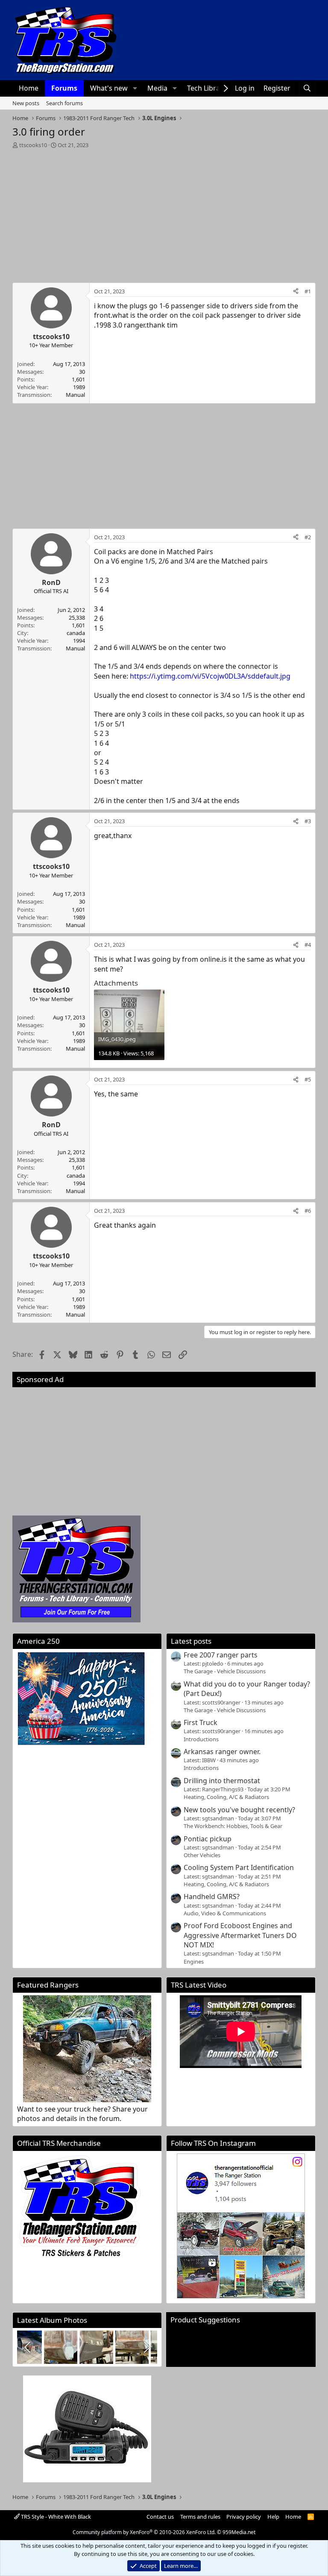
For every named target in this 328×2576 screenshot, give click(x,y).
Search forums (64, 103)
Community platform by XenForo (144, 2532)
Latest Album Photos (52, 2320)
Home (29, 88)
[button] (135, 88)
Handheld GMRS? (212, 1897)
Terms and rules (200, 2517)
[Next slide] (146, 2347)
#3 (308, 821)
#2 (308, 537)
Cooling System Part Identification (239, 1867)
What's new (109, 88)
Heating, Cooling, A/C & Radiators (226, 1797)
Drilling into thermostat (222, 1781)
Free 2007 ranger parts (221, 1655)
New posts (26, 103)
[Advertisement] (164, 213)
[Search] (307, 88)
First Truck (201, 1722)
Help (273, 2517)
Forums (64, 88)
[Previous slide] (28, 2347)
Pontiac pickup (208, 1839)
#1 (308, 291)
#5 (308, 1079)
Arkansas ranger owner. (222, 1752)
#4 (308, 945)
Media (157, 88)
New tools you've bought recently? (239, 1810)
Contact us (160, 2517)
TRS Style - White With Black (55, 2517)
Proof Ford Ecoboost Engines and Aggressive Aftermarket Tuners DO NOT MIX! (240, 1935)
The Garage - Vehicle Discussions (225, 1671)
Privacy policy (244, 2517)
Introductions (201, 1739)
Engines (194, 1962)
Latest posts (191, 1641)
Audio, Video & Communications (225, 1913)
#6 (308, 1211)
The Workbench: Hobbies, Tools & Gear (233, 1826)
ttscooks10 (33, 145)
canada (76, 633)
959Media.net (239, 2532)
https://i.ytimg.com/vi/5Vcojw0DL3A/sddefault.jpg (210, 676)
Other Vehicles (202, 1855)
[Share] (296, 291)
